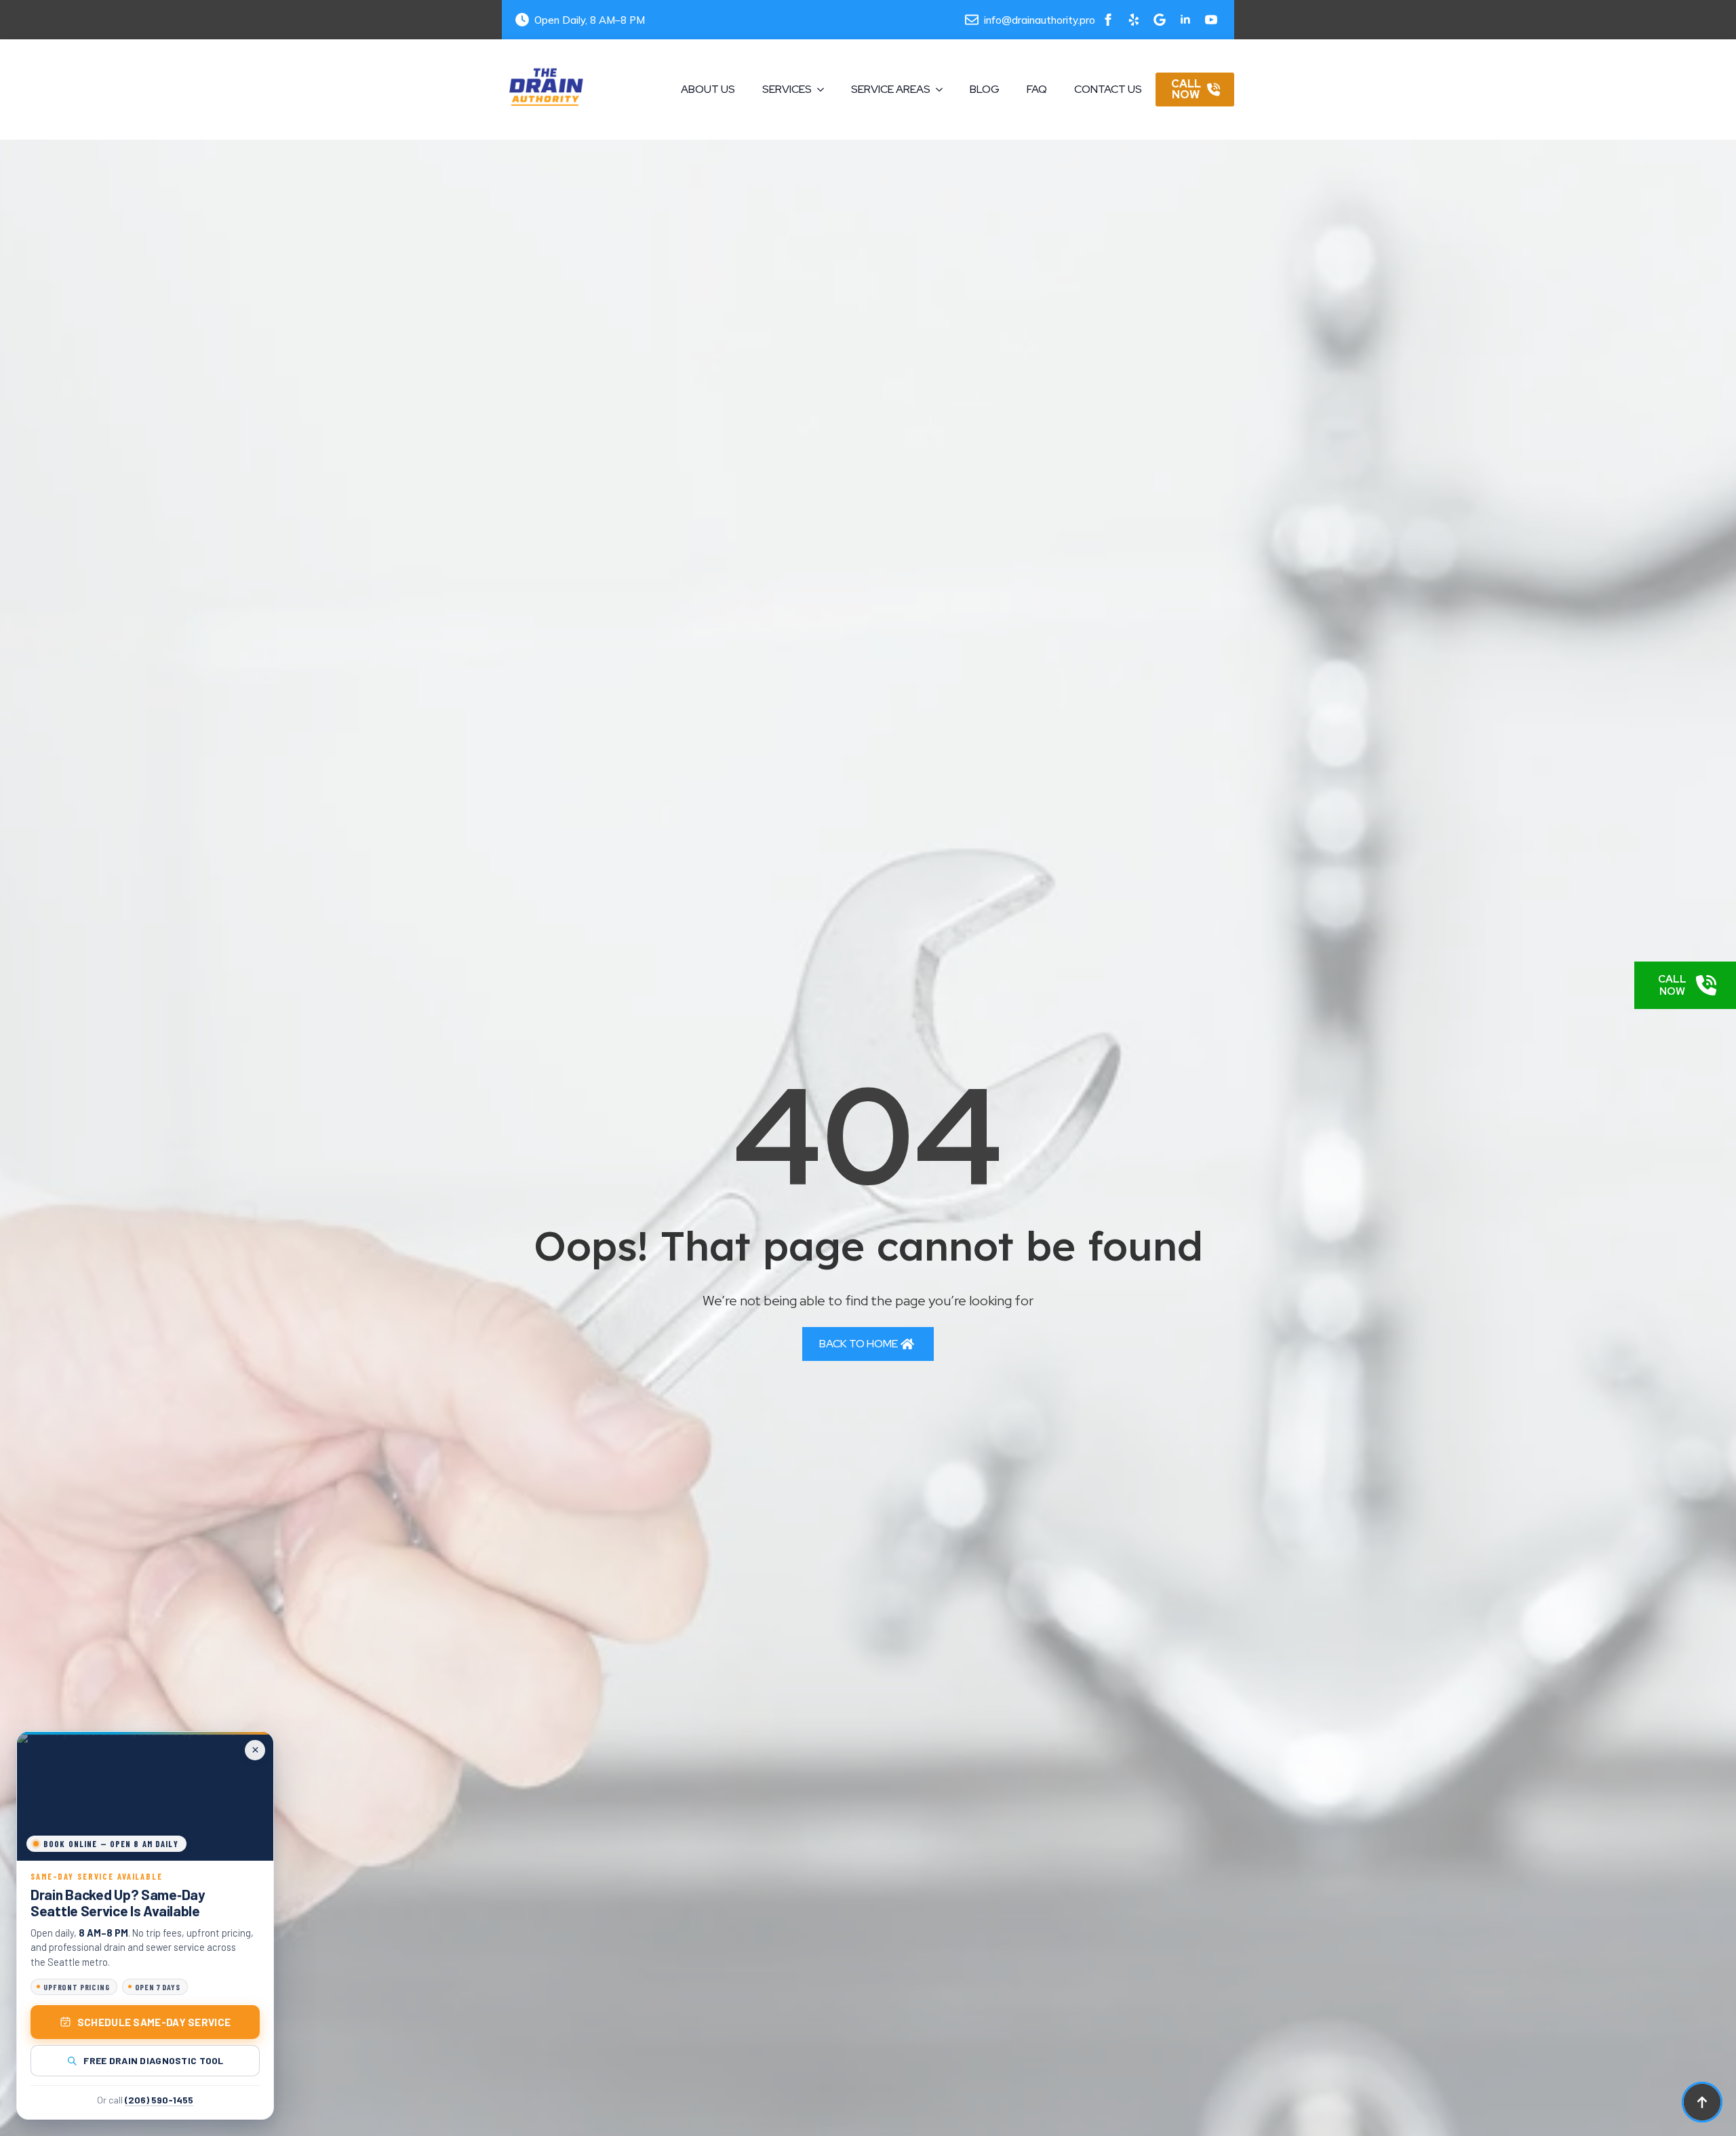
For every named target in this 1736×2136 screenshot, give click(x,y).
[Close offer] (255, 1750)
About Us (708, 89)
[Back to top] (1702, 2102)
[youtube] (1211, 20)
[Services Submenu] (825, 90)
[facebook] (1108, 20)
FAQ (1037, 89)
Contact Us (1108, 89)
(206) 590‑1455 (159, 2100)
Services (787, 89)
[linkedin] (1185, 20)
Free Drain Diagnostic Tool (153, 2060)
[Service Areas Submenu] (943, 90)
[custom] (1134, 20)
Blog (985, 89)
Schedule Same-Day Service (154, 2022)
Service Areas (891, 89)
